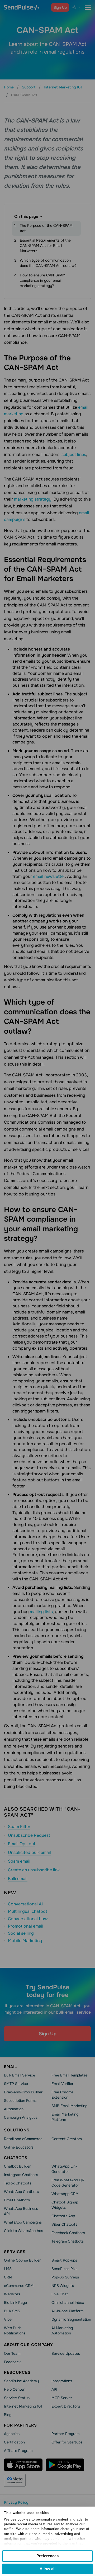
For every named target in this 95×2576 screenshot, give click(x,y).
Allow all (47, 2569)
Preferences (47, 2556)
